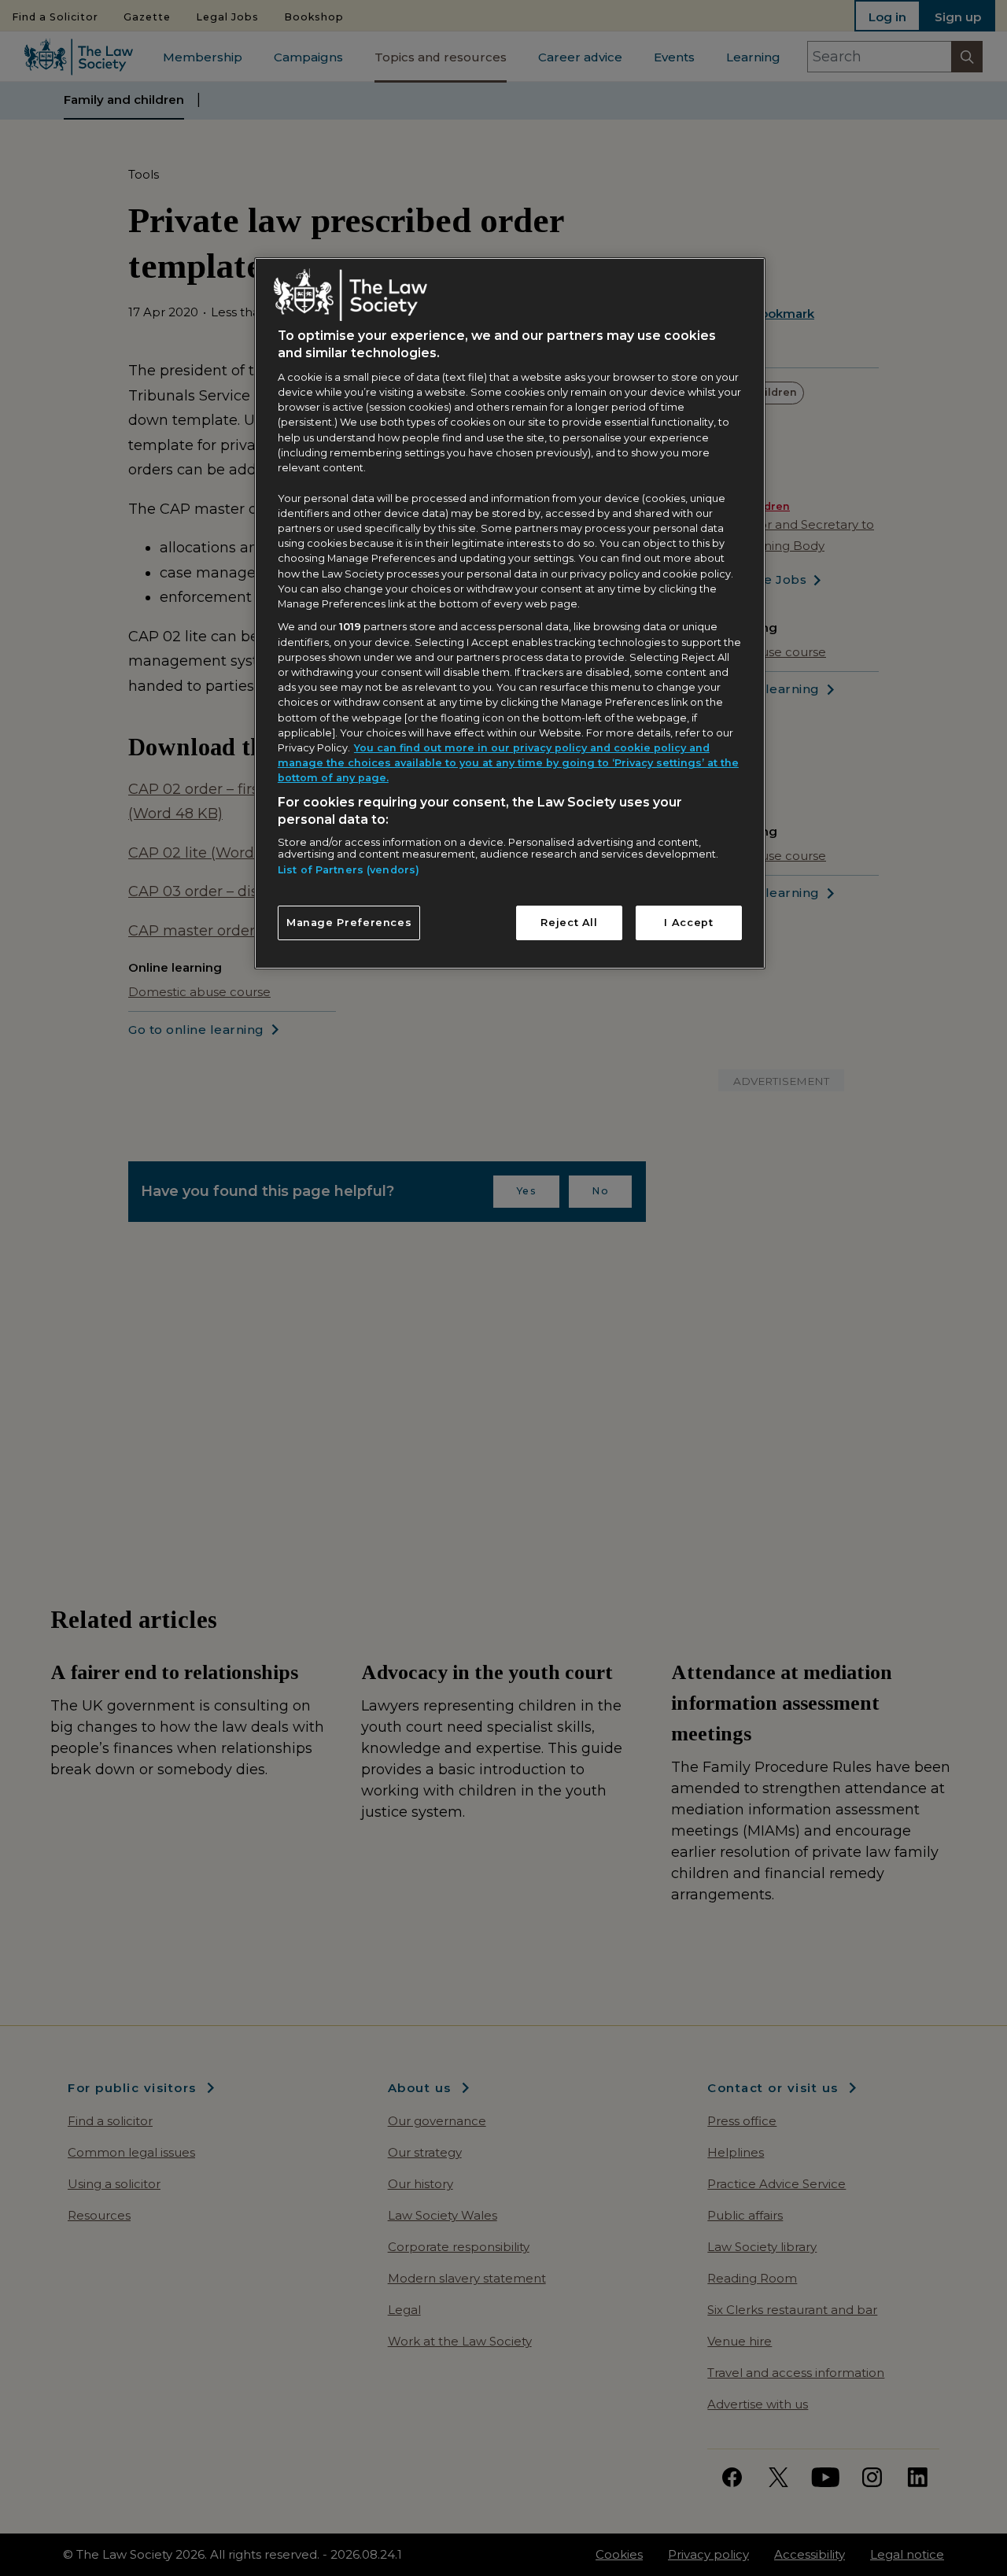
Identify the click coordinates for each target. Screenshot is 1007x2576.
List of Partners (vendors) (349, 870)
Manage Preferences (349, 923)
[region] (510, 613)
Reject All (569, 923)
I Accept (688, 923)
